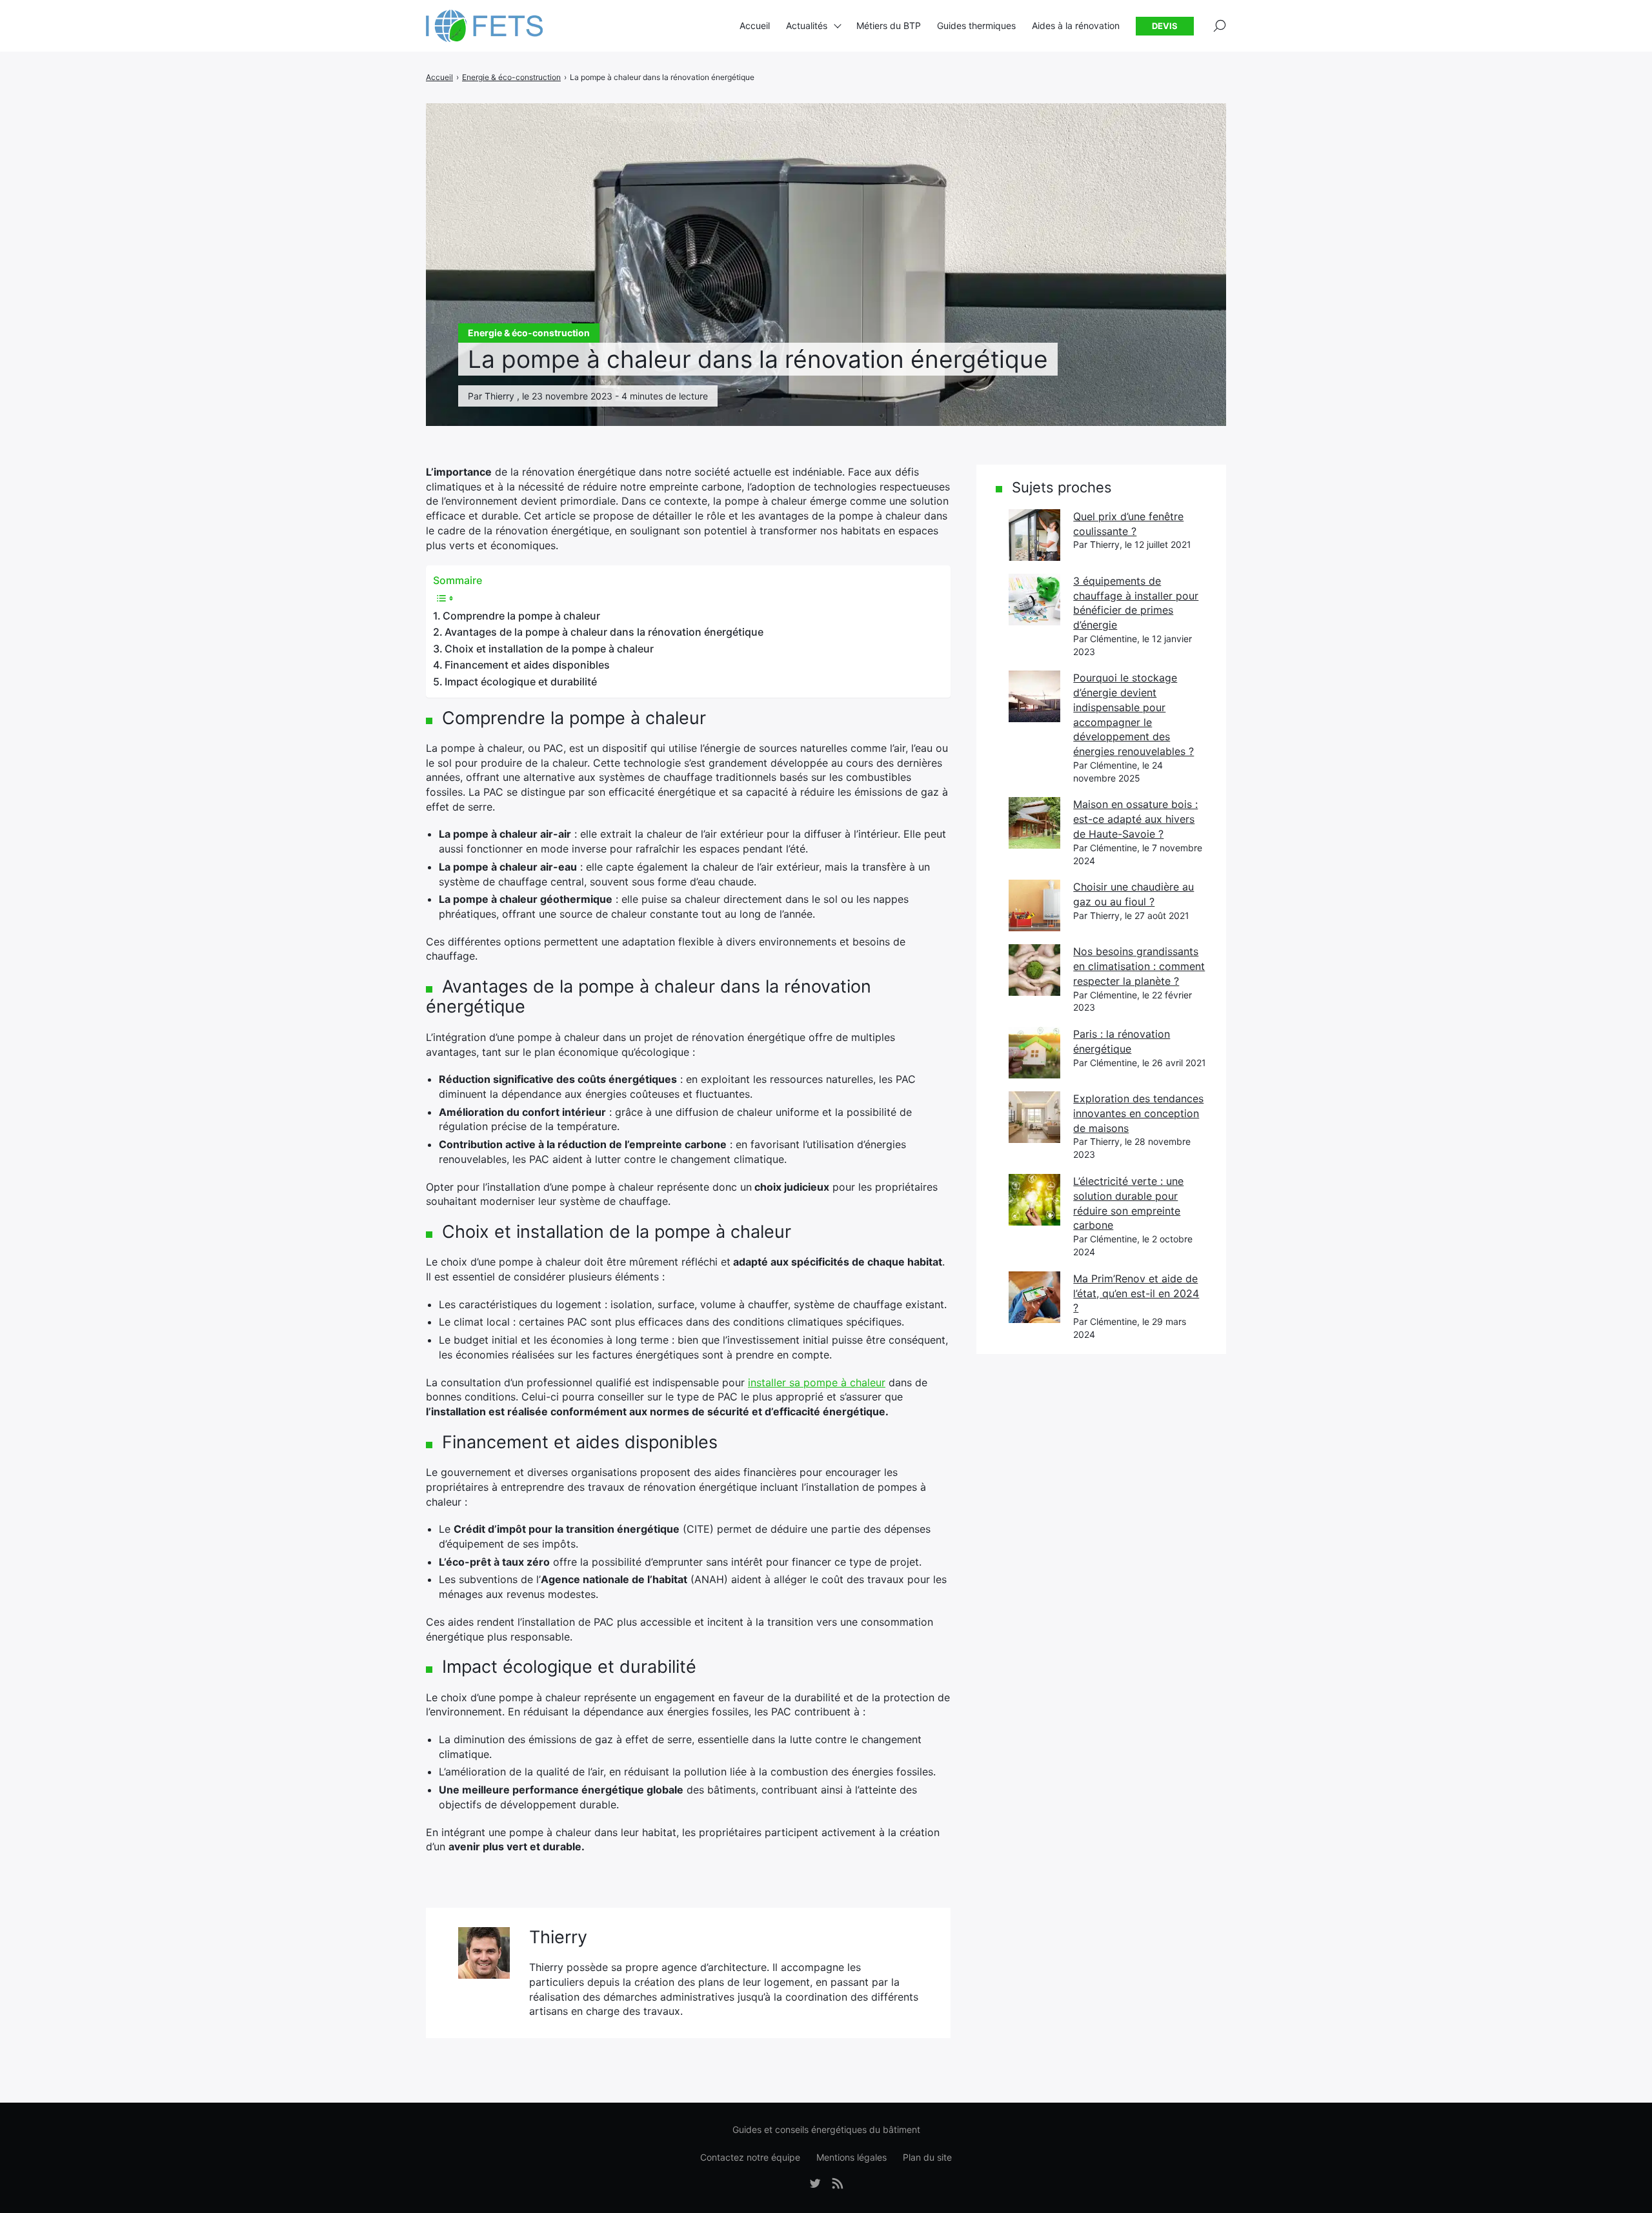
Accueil (755, 25)
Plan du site (927, 2157)
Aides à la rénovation (1076, 25)
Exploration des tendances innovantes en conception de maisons (1138, 1113)
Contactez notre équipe (750, 2157)
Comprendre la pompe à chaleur (521, 616)
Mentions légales (851, 2157)
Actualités (807, 25)
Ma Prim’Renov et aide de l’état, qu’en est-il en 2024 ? (1136, 1293)
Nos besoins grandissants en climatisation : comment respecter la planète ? (1139, 966)
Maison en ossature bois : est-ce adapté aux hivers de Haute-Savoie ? (1135, 819)
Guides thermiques (976, 25)
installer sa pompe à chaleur (817, 1382)
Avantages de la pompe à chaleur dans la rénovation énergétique (604, 632)
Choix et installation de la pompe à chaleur (549, 649)
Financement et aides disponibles (527, 665)
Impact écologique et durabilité (521, 682)
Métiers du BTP (889, 25)
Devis (1165, 26)
